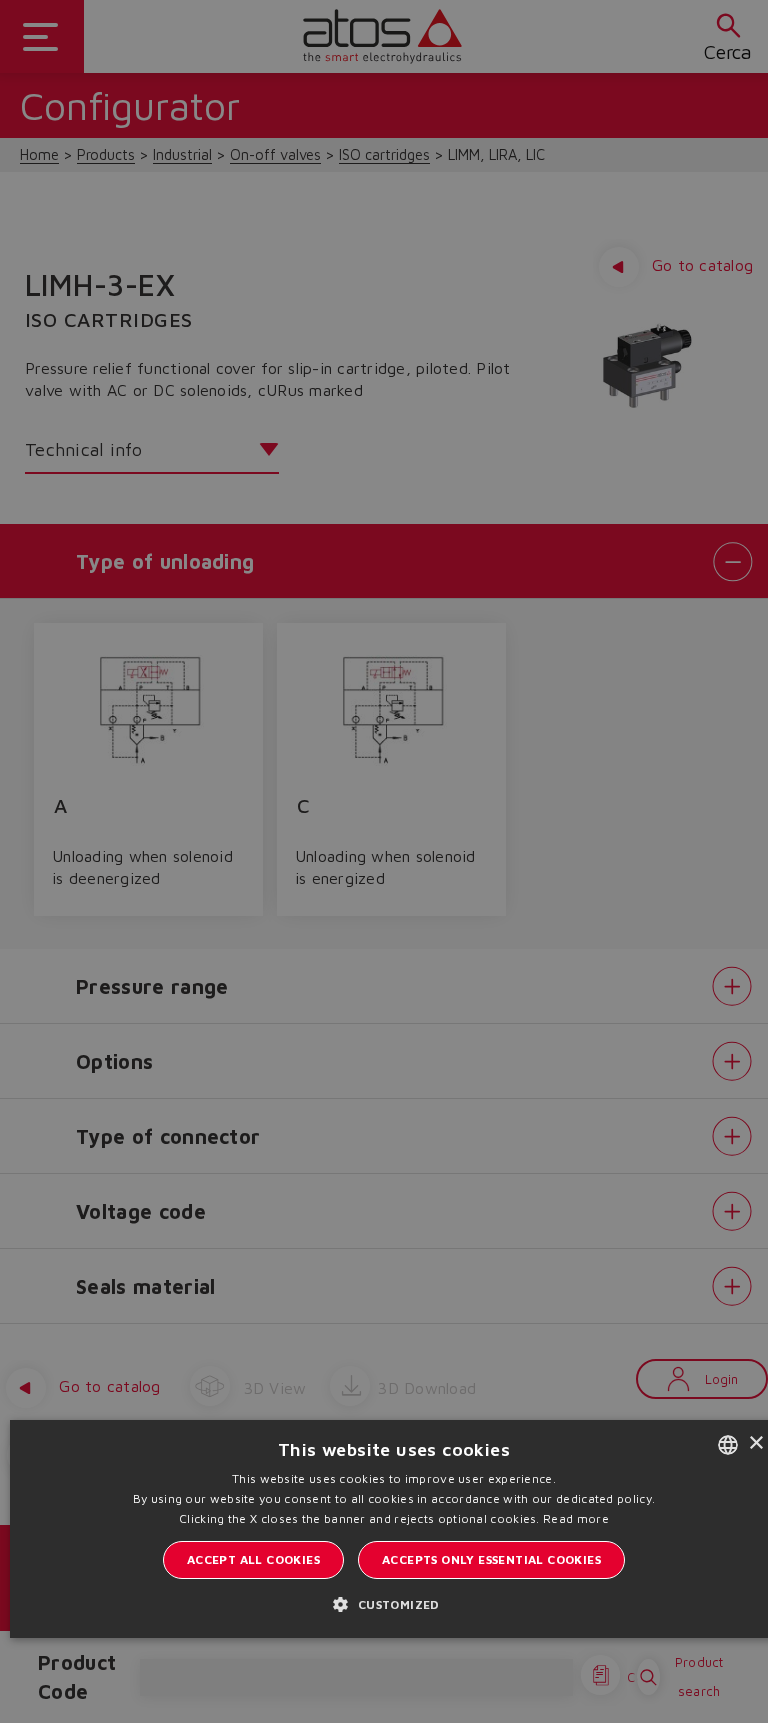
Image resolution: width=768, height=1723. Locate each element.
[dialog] (384, 861)
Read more (576, 1518)
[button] (393, 1604)
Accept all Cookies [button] (253, 1559)
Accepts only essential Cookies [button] (491, 1559)
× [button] (755, 1443)
